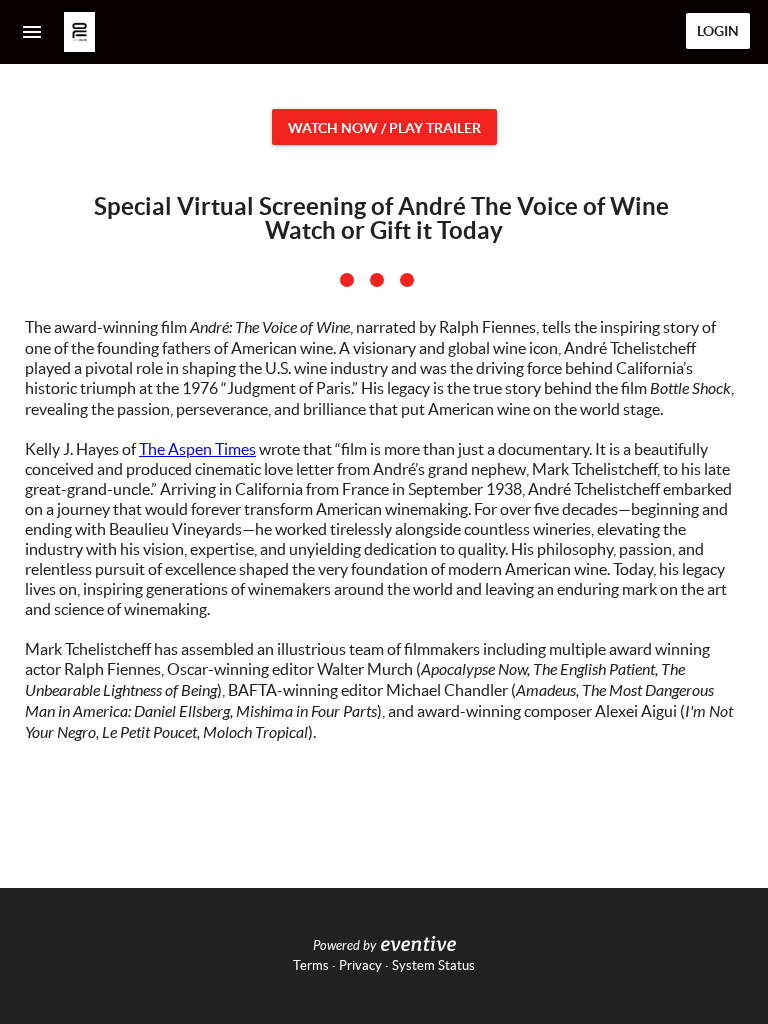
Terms (311, 965)
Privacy (360, 965)
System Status (433, 965)
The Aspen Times (197, 449)
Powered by (344, 946)
